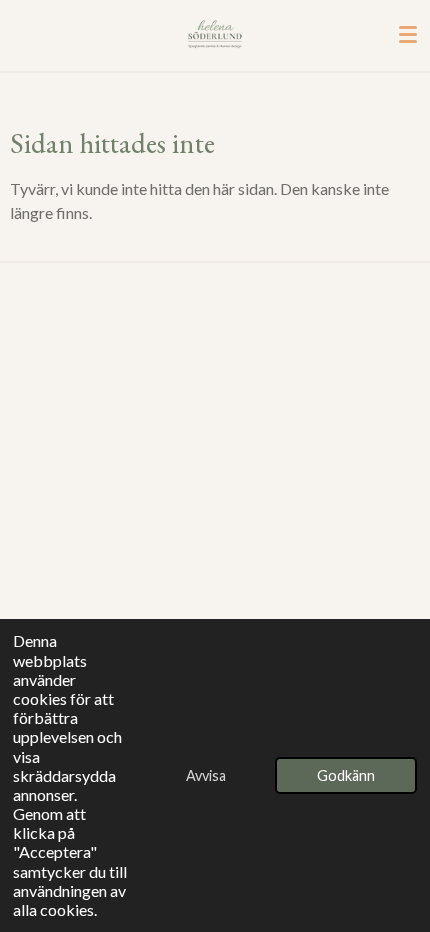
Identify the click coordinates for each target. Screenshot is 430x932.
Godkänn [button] (346, 775)
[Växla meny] (408, 35)
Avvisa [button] (206, 775)
